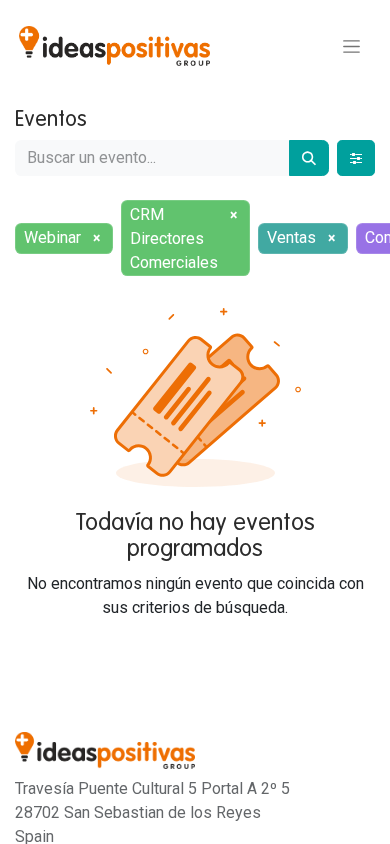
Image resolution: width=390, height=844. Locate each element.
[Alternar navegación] (351, 46)
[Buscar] (309, 158)
